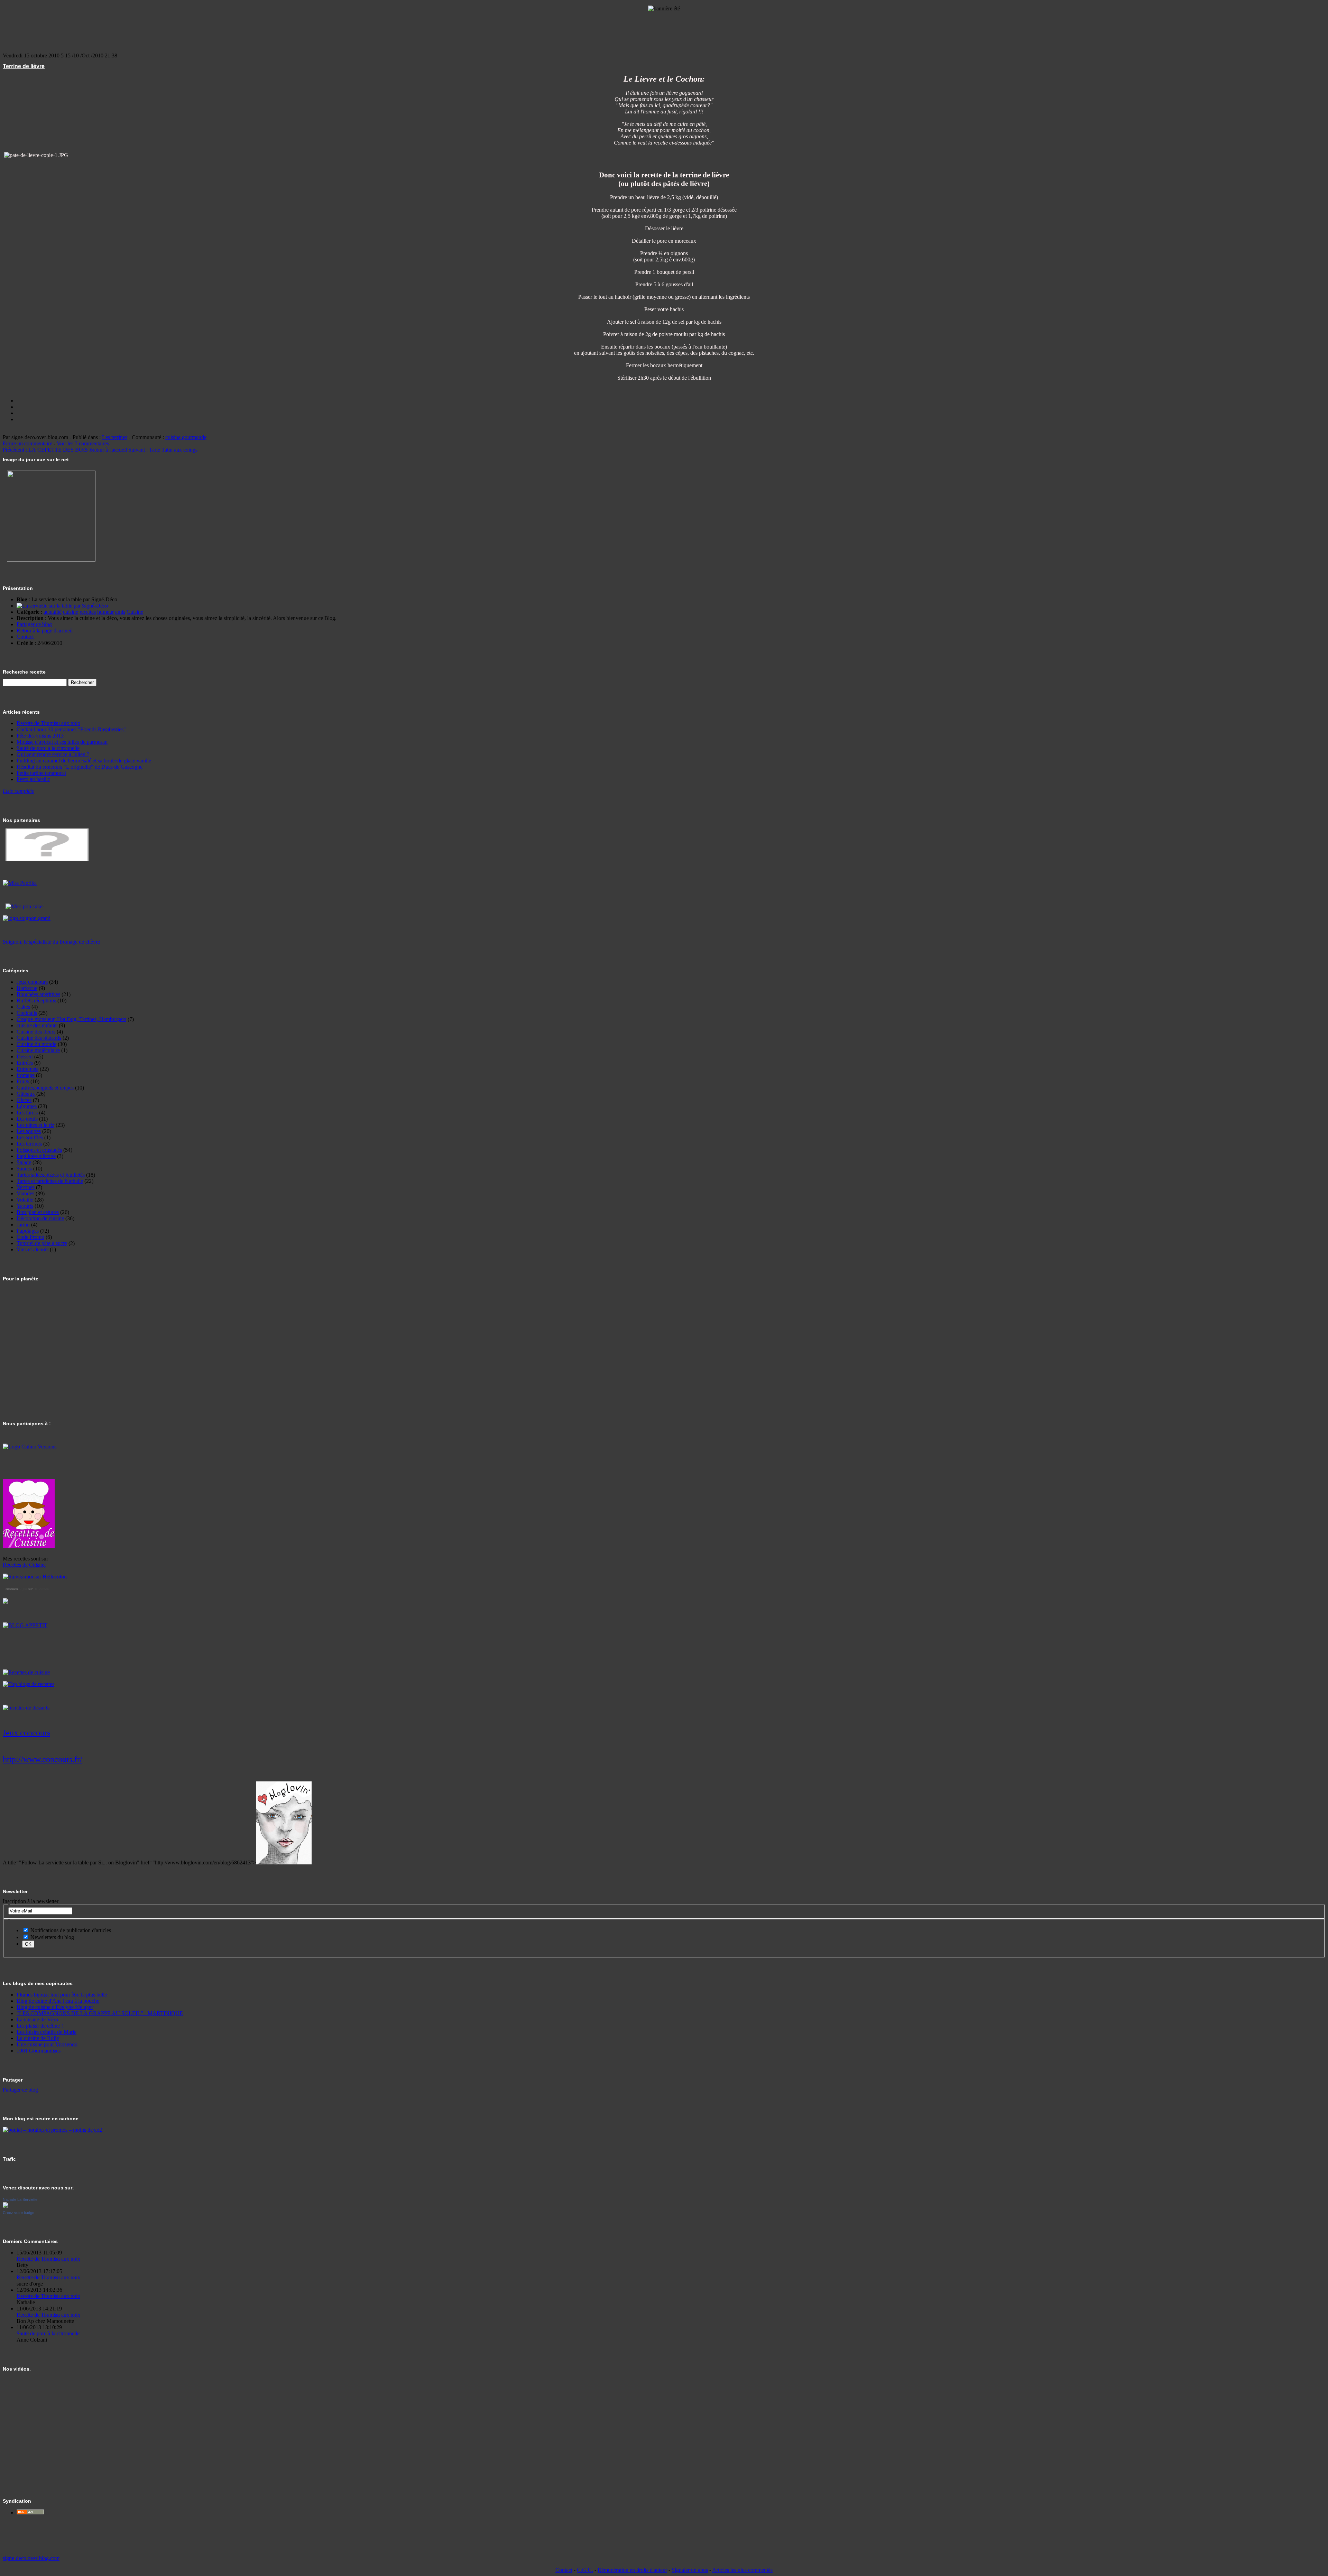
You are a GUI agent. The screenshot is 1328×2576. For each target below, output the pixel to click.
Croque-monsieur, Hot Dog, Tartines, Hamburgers (71, 1019)
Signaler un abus (690, 2570)
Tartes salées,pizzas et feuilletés (51, 1175)
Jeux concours (32, 982)
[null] (20, 883)
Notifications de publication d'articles (70, 1930)
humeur (105, 612)
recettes (88, 612)
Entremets (27, 1069)
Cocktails (27, 1013)
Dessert (25, 1057)
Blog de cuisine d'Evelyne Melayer (55, 2007)
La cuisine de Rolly (38, 2038)
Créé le (25, 643)
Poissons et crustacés (39, 1150)
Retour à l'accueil (108, 450)
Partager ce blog (34, 624)
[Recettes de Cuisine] (26, 1672)
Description (30, 618)
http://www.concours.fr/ (43, 1759)
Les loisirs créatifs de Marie (47, 2032)
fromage (26, 1075)
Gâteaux (26, 1094)
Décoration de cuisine (40, 1218)
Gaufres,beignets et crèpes (45, 1088)
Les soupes (29, 1131)
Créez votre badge (19, 2213)
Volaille (25, 1200)
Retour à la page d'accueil (45, 631)
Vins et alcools (33, 1249)
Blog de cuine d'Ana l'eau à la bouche (58, 2001)
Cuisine (135, 612)
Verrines (26, 1187)
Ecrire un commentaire (27, 443)
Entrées (25, 1063)
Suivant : (163, 450)
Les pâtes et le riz (35, 1125)
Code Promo (30, 1237)
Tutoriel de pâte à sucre (42, 1243)
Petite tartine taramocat (41, 773)
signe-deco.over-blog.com (31, 2558)
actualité (53, 612)
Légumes (27, 1106)
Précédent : (45, 450)
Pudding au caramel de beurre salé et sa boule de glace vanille (84, 761)
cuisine (71, 612)
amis (120, 612)
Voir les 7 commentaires (83, 443)
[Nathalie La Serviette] (6, 2206)
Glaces (24, 1100)
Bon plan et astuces (38, 1212)
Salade (24, 1162)
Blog (22, 599)
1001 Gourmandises (39, 2051)
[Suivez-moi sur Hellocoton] (35, 1577)
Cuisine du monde (36, 1044)
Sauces (24, 1169)
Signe (23, 1589)
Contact (25, 637)
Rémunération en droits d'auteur (632, 2570)
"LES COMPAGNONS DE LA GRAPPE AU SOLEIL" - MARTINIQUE (100, 2013)
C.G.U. (585, 2570)
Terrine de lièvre (24, 66)
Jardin (23, 1225)
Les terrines (115, 437)
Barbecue (27, 988)
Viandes (25, 1193)
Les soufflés (30, 1137)
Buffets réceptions (36, 1000)
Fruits (23, 1081)
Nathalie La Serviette (20, 2199)
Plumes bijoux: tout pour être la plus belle (62, 1995)
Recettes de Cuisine (24, 1565)
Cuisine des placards (39, 1038)
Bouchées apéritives (38, 994)
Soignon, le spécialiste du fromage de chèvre (51, 942)
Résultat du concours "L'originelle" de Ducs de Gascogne (80, 767)
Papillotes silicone (36, 1156)
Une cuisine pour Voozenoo (47, 2044)
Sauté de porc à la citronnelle (48, 748)
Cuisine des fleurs (36, 1032)
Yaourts (25, 1206)
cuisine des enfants (37, 1025)
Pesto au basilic (33, 779)
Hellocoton (41, 1589)
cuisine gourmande (186, 437)
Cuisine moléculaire (38, 1050)
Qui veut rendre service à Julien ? (53, 754)
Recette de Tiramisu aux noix (48, 723)
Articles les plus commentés (742, 2570)
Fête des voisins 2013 (40, 736)
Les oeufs (27, 1119)
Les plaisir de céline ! (40, 2026)
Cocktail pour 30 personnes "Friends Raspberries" (71, 729)
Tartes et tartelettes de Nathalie (50, 1181)
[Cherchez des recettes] (29, 1684)
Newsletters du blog (52, 1937)
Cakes (23, 1007)
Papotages (28, 1231)
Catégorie (28, 612)
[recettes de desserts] (26, 1708)
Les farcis (27, 1113)
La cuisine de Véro (37, 2019)
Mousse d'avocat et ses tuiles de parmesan (62, 742)
